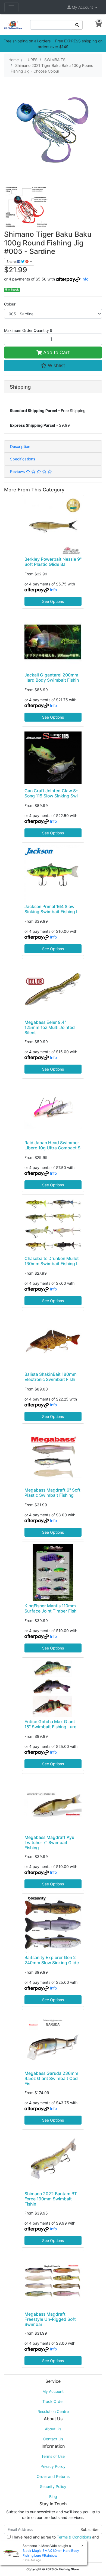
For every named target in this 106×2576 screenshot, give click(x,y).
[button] (82, 7)
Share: (12, 262)
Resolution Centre (53, 2411)
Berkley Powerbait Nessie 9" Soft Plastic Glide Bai (53, 562)
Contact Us (53, 2439)
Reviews (18, 471)
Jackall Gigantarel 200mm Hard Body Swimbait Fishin (52, 678)
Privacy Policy (53, 2466)
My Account (53, 2391)
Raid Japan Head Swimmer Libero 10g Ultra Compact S (52, 1145)
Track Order (53, 2401)
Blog (53, 2497)
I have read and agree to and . (55, 2540)
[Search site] (77, 25)
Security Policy (53, 2486)
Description (20, 446)
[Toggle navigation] (11, 7)
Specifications (23, 459)
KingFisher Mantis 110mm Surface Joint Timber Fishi (51, 1608)
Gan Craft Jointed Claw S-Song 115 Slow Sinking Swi (51, 793)
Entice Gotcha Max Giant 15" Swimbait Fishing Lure (50, 1724)
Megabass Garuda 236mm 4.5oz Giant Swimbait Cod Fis (51, 2078)
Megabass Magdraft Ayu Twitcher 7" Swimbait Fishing (49, 1843)
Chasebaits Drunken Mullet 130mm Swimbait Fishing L (52, 1261)
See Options (53, 601)
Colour (10, 304)
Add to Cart (56, 352)
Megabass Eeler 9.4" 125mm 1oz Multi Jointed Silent (50, 1027)
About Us (53, 2429)
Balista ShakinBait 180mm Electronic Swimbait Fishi (51, 1377)
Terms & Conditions (74, 2537)
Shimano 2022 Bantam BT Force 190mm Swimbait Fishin (51, 2199)
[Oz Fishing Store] (13, 24)
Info (85, 279)
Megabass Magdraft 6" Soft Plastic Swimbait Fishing (52, 1493)
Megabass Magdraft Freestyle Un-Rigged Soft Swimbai (50, 2319)
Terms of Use (53, 2456)
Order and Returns (53, 2476)
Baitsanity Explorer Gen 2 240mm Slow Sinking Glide (52, 1960)
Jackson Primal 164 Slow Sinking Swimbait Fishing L (52, 909)
